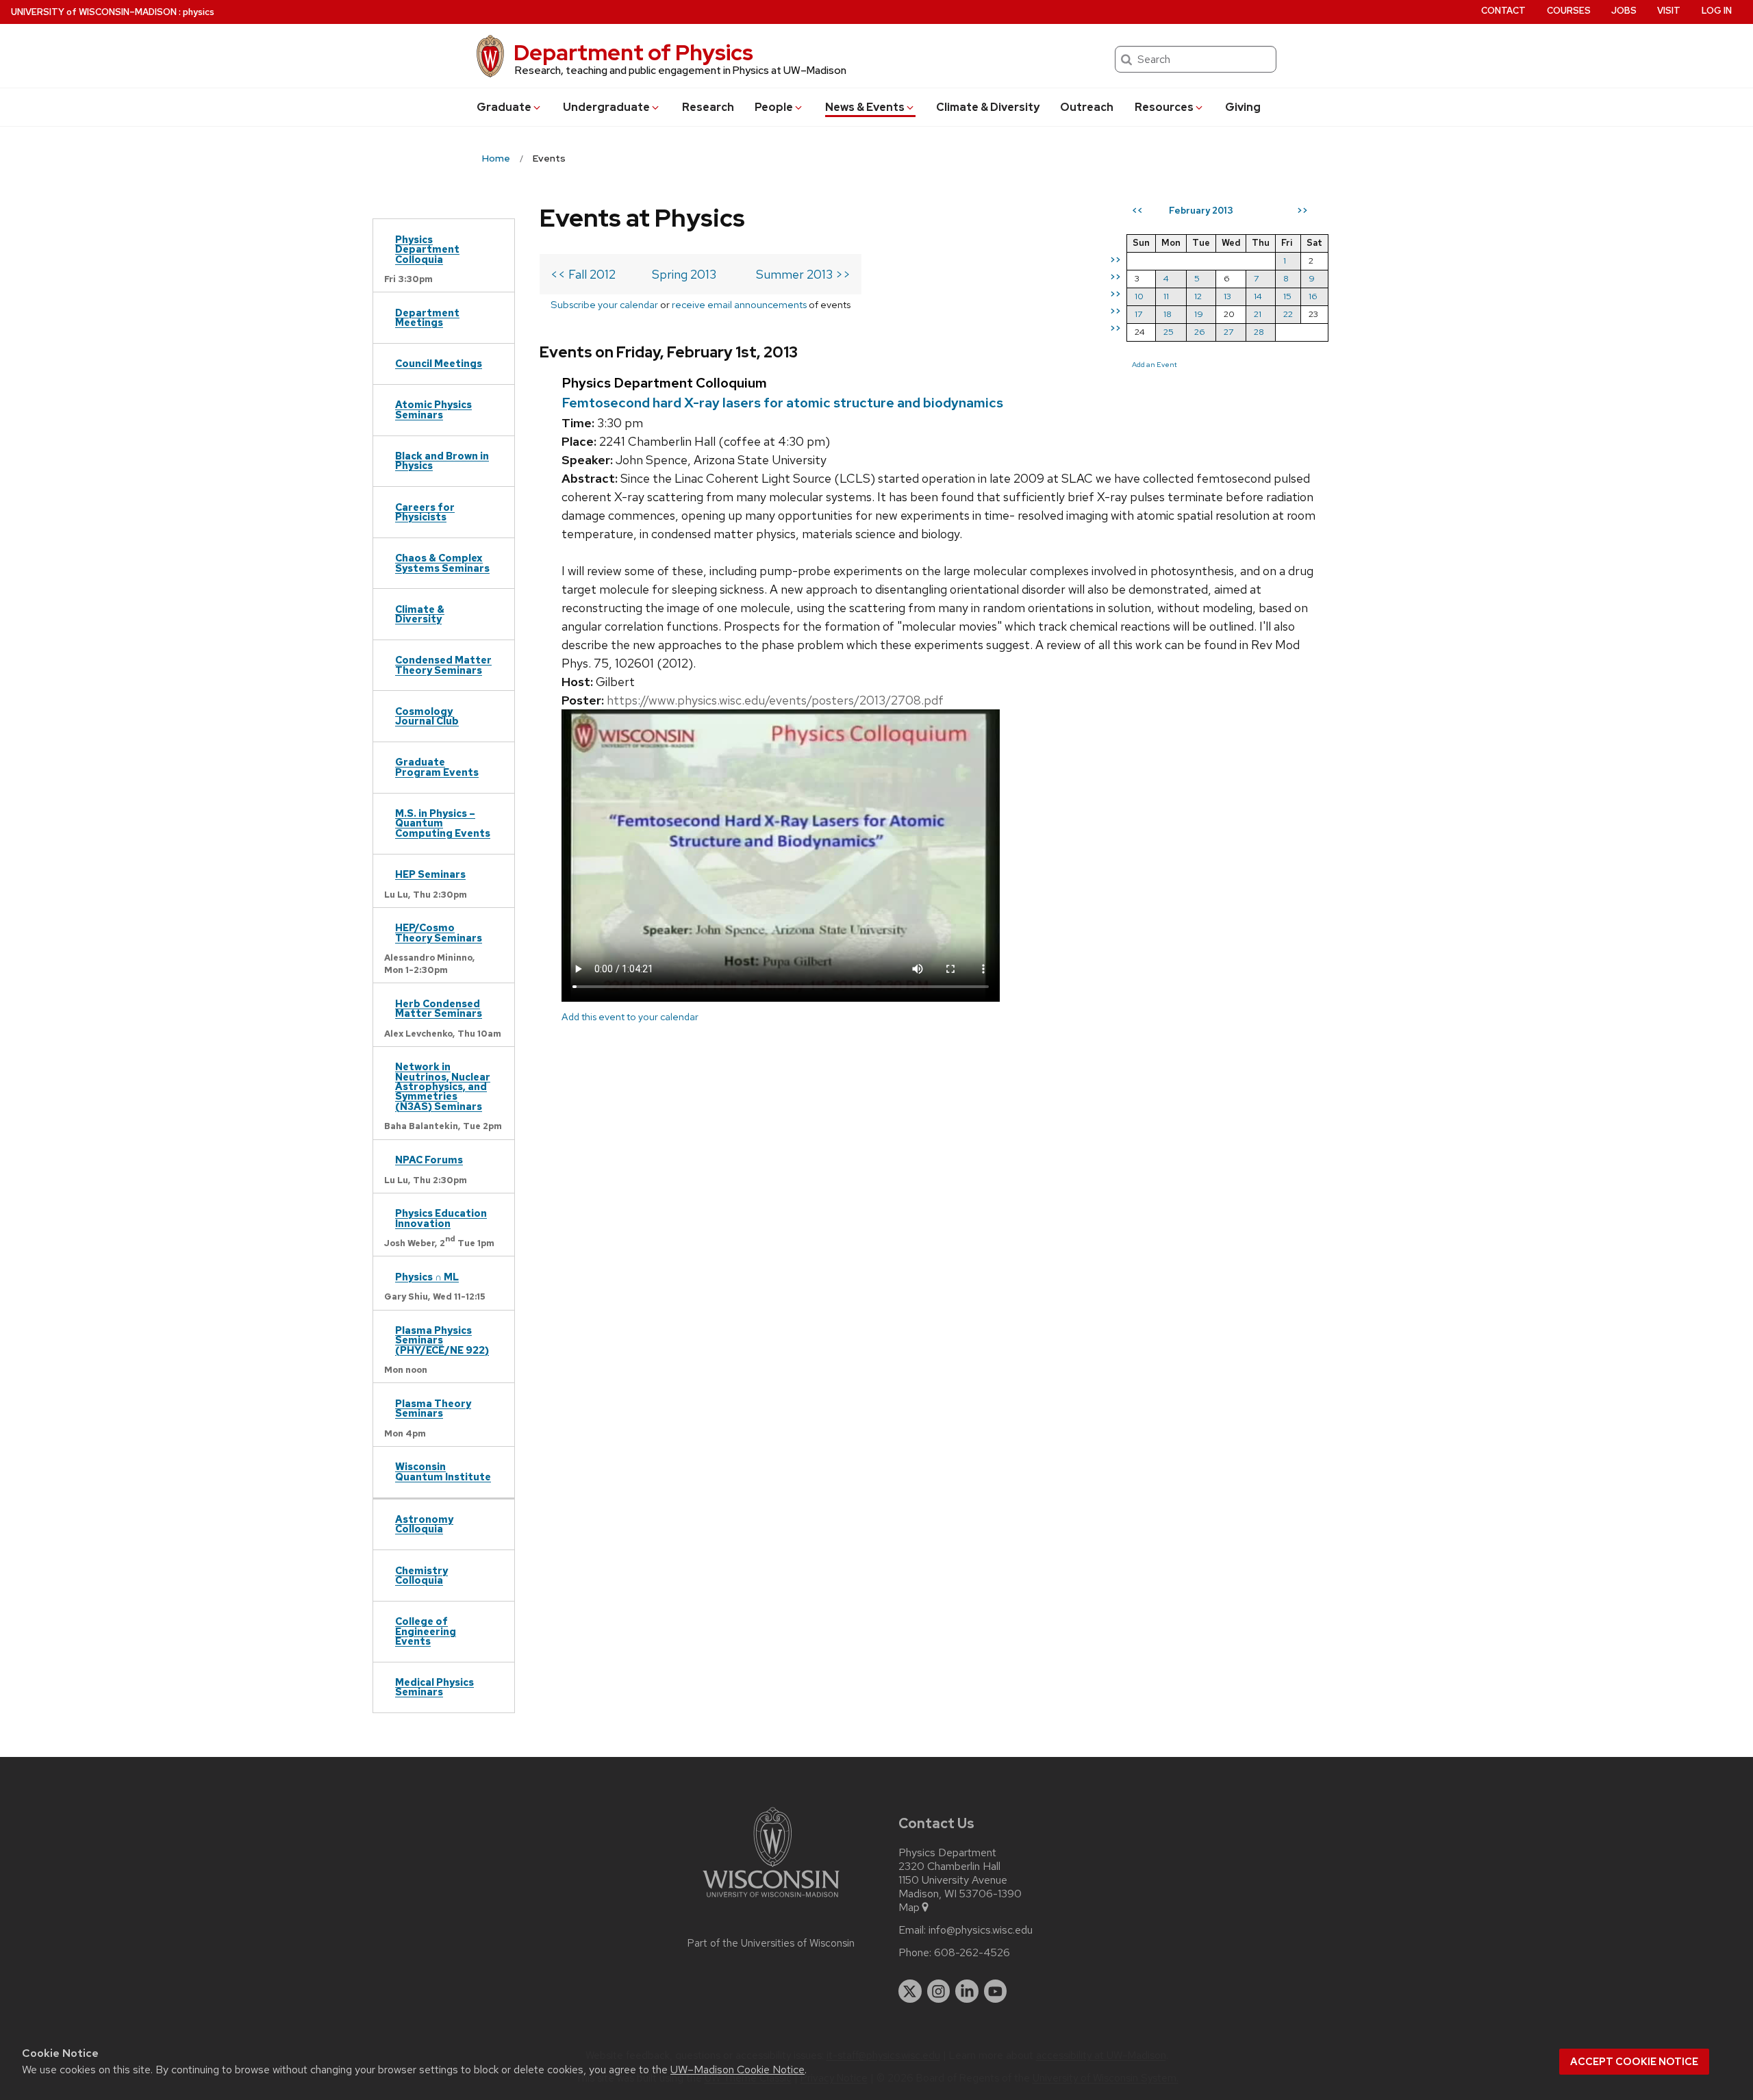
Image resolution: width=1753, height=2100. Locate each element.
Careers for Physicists (425, 512)
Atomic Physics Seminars (433, 409)
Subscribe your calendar (604, 304)
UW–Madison (94, 12)
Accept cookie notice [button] (1634, 2062)
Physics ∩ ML (427, 1277)
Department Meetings (427, 317)
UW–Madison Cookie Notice (737, 2070)
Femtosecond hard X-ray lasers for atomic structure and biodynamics (782, 403)
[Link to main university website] (771, 1900)
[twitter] (910, 1991)
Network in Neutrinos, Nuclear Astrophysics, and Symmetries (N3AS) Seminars (443, 1086)
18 (1168, 314)
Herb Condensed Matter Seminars (439, 1008)
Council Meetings (439, 363)
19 (1199, 314)
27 (1228, 332)
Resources (1164, 107)
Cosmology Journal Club (427, 716)
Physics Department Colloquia (427, 249)
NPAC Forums (429, 1160)
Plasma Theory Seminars (433, 1408)
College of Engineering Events (426, 1631)
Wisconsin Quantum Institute (443, 1471)
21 (1258, 314)
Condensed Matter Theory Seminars (443, 665)
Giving (1243, 107)
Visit (1669, 11)
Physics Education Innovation (441, 1218)
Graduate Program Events (437, 767)
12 (1198, 296)
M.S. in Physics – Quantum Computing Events (443, 823)
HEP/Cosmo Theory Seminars (439, 932)
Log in (1717, 11)
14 (1258, 296)
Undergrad (606, 107)
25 (1169, 332)
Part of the (771, 1943)
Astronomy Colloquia (424, 1524)
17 (1138, 314)
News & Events (865, 107)
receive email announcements (739, 304)
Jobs (1624, 11)
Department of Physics (633, 52)
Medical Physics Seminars (434, 1687)
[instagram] (939, 1991)
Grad (504, 107)
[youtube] (996, 1991)
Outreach (1087, 107)
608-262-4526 (972, 1953)
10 (1139, 296)
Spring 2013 (684, 274)
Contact (1503, 11)
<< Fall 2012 (583, 274)
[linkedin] (967, 1991)
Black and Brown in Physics (442, 460)
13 (1227, 296)
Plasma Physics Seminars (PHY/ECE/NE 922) (442, 1340)
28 (1259, 332)
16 (1313, 296)
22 (1288, 314)
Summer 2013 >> (803, 274)
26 (1200, 332)
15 (1287, 296)
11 (1166, 296)
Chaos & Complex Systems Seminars (442, 562)
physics (199, 12)
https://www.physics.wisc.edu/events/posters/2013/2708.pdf (775, 700)
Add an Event (1155, 364)
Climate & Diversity (988, 107)
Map (909, 1908)
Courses (1569, 11)
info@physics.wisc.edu (981, 1930)
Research (708, 107)
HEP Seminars (430, 874)
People (774, 107)
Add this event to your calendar (630, 1016)
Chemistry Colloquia (421, 1575)
